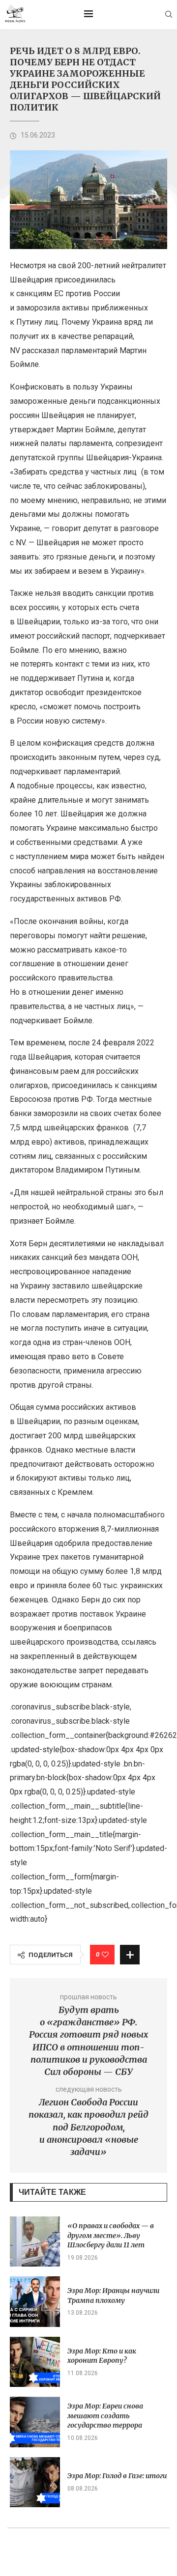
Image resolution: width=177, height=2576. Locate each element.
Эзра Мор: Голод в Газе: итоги (117, 2476)
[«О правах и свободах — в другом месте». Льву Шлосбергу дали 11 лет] (35, 2241)
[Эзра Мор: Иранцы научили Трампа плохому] (35, 2301)
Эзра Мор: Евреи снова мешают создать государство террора (105, 2416)
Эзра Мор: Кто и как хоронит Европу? (102, 2356)
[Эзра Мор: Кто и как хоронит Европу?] (35, 2362)
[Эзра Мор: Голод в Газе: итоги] (35, 2482)
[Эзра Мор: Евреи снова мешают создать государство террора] (35, 2422)
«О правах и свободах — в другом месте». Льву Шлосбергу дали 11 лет (111, 2235)
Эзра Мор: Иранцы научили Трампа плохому (113, 2296)
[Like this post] (105, 1955)
